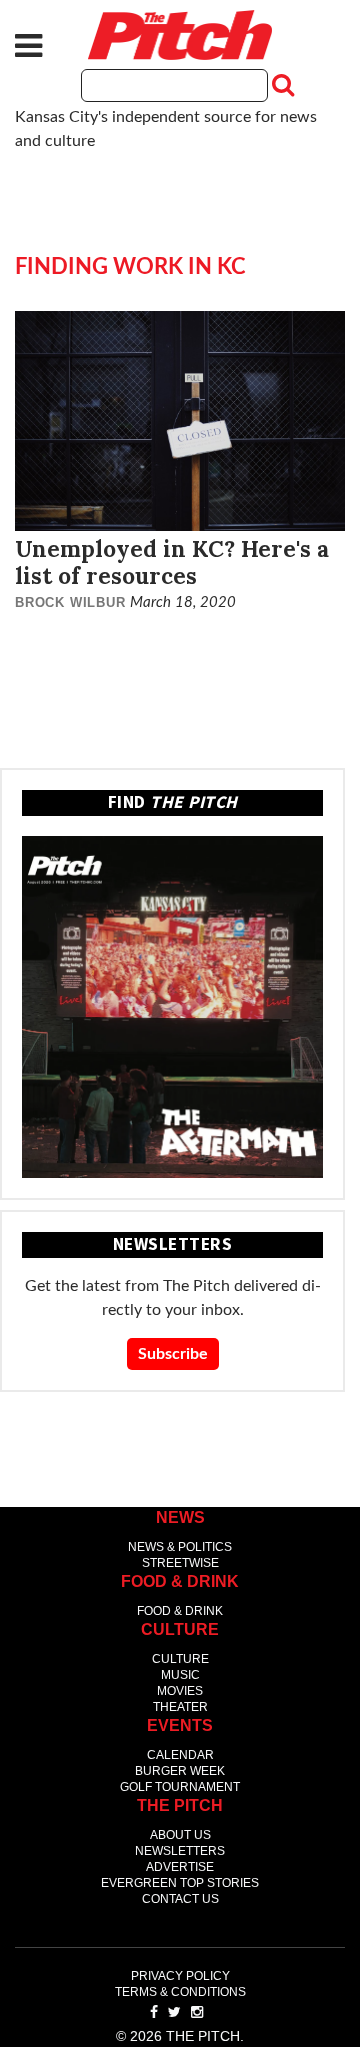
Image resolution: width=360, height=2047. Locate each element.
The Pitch (180, 35)
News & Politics (180, 1547)
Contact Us (180, 1899)
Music (180, 1675)
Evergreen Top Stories (180, 1883)
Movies (180, 1691)
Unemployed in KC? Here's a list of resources (172, 562)
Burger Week (180, 1771)
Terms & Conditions (180, 1992)
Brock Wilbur (70, 602)
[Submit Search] (281, 85)
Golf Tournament (180, 1787)
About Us (180, 1835)
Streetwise (180, 1563)
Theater (180, 1707)
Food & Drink (180, 1611)
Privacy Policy (180, 1976)
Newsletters (180, 1851)
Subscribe (173, 1354)
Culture (180, 1659)
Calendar (180, 1755)
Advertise (180, 1867)
